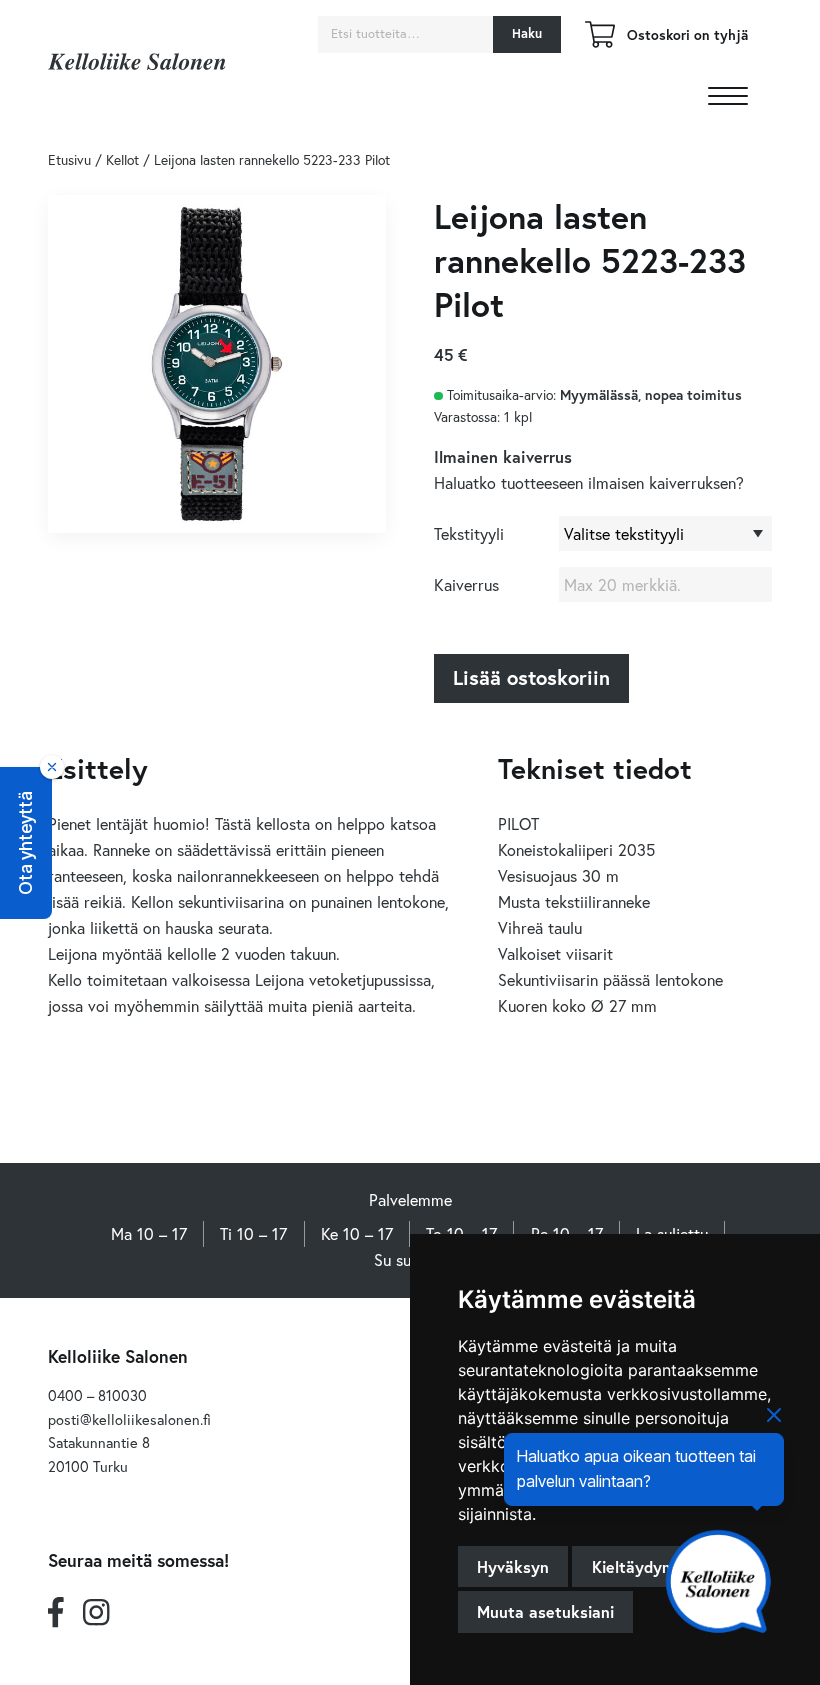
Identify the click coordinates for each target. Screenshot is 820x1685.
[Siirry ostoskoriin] (600, 41)
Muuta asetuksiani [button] (545, 1611)
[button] (26, 843)
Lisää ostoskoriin (531, 677)
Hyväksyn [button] (513, 1566)
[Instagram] (96, 1612)
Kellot (122, 160)
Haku (527, 33)
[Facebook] (56, 1612)
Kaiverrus (466, 584)
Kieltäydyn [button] (631, 1566)
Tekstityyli (469, 533)
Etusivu (69, 160)
